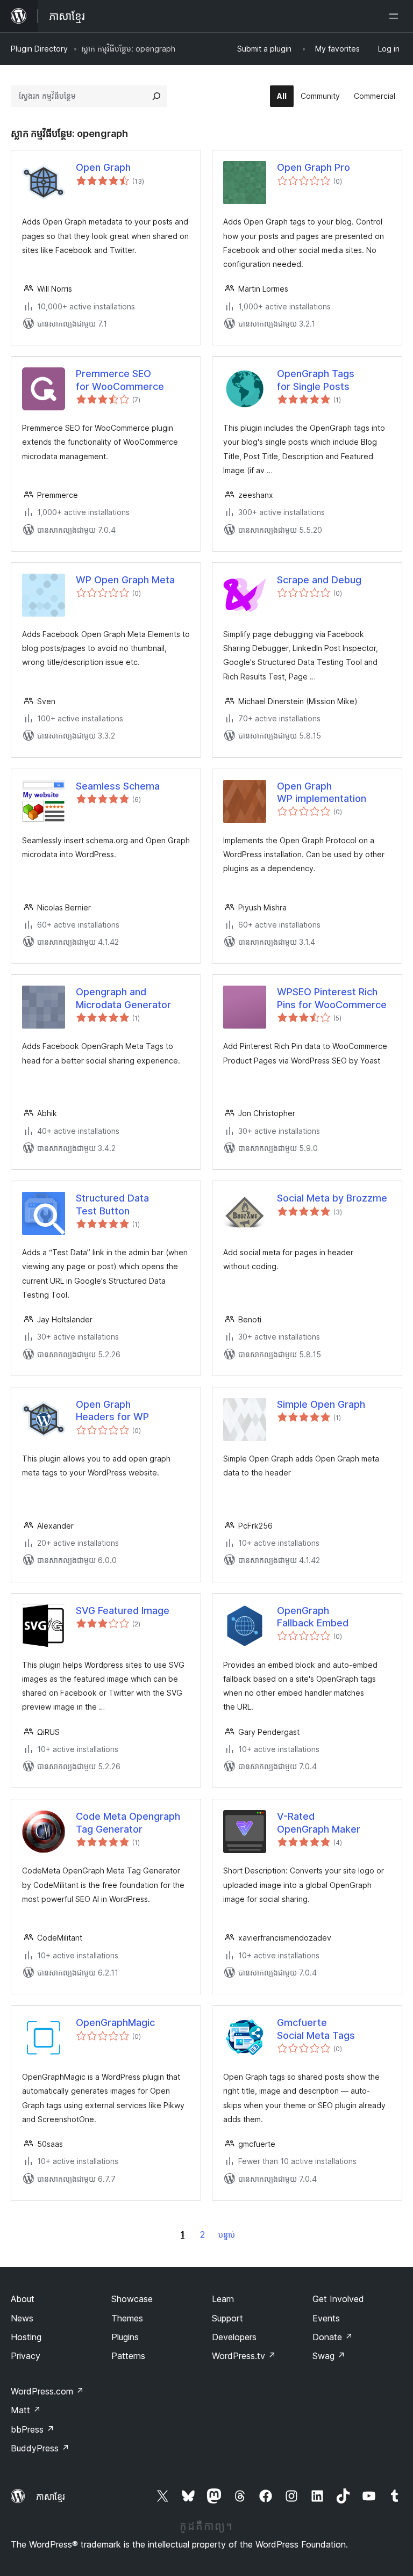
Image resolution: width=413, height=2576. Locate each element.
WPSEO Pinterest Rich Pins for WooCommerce (332, 998)
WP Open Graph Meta (125, 580)
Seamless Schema (118, 786)
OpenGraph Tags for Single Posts (316, 380)
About (23, 2299)
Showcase (132, 2299)
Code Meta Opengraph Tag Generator (128, 1822)
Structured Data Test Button (112, 1204)
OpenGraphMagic (115, 2023)
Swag (329, 2356)
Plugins (125, 2337)
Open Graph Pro (314, 167)
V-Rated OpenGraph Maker (319, 1822)
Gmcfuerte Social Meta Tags (316, 2029)
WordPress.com (47, 2391)
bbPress (33, 2429)
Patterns (128, 2356)
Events (326, 2318)
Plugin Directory (39, 49)
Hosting (26, 2337)
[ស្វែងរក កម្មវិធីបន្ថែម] (156, 96)
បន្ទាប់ (227, 2235)
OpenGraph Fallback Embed (313, 1617)
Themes (127, 2318)
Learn (223, 2299)
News (22, 2318)
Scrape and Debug (319, 580)
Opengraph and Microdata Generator (123, 998)
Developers (234, 2337)
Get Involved (338, 2299)
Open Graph (103, 167)
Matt (26, 2410)
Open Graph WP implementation (322, 792)
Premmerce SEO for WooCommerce (120, 380)
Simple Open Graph (321, 1404)
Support (227, 2318)
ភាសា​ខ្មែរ (51, 2497)
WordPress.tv (244, 2356)
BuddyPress (40, 2448)
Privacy (26, 2356)
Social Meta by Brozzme (332, 1198)
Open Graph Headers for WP (112, 1410)
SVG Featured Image (123, 1611)
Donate (333, 2337)
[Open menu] (396, 16)
